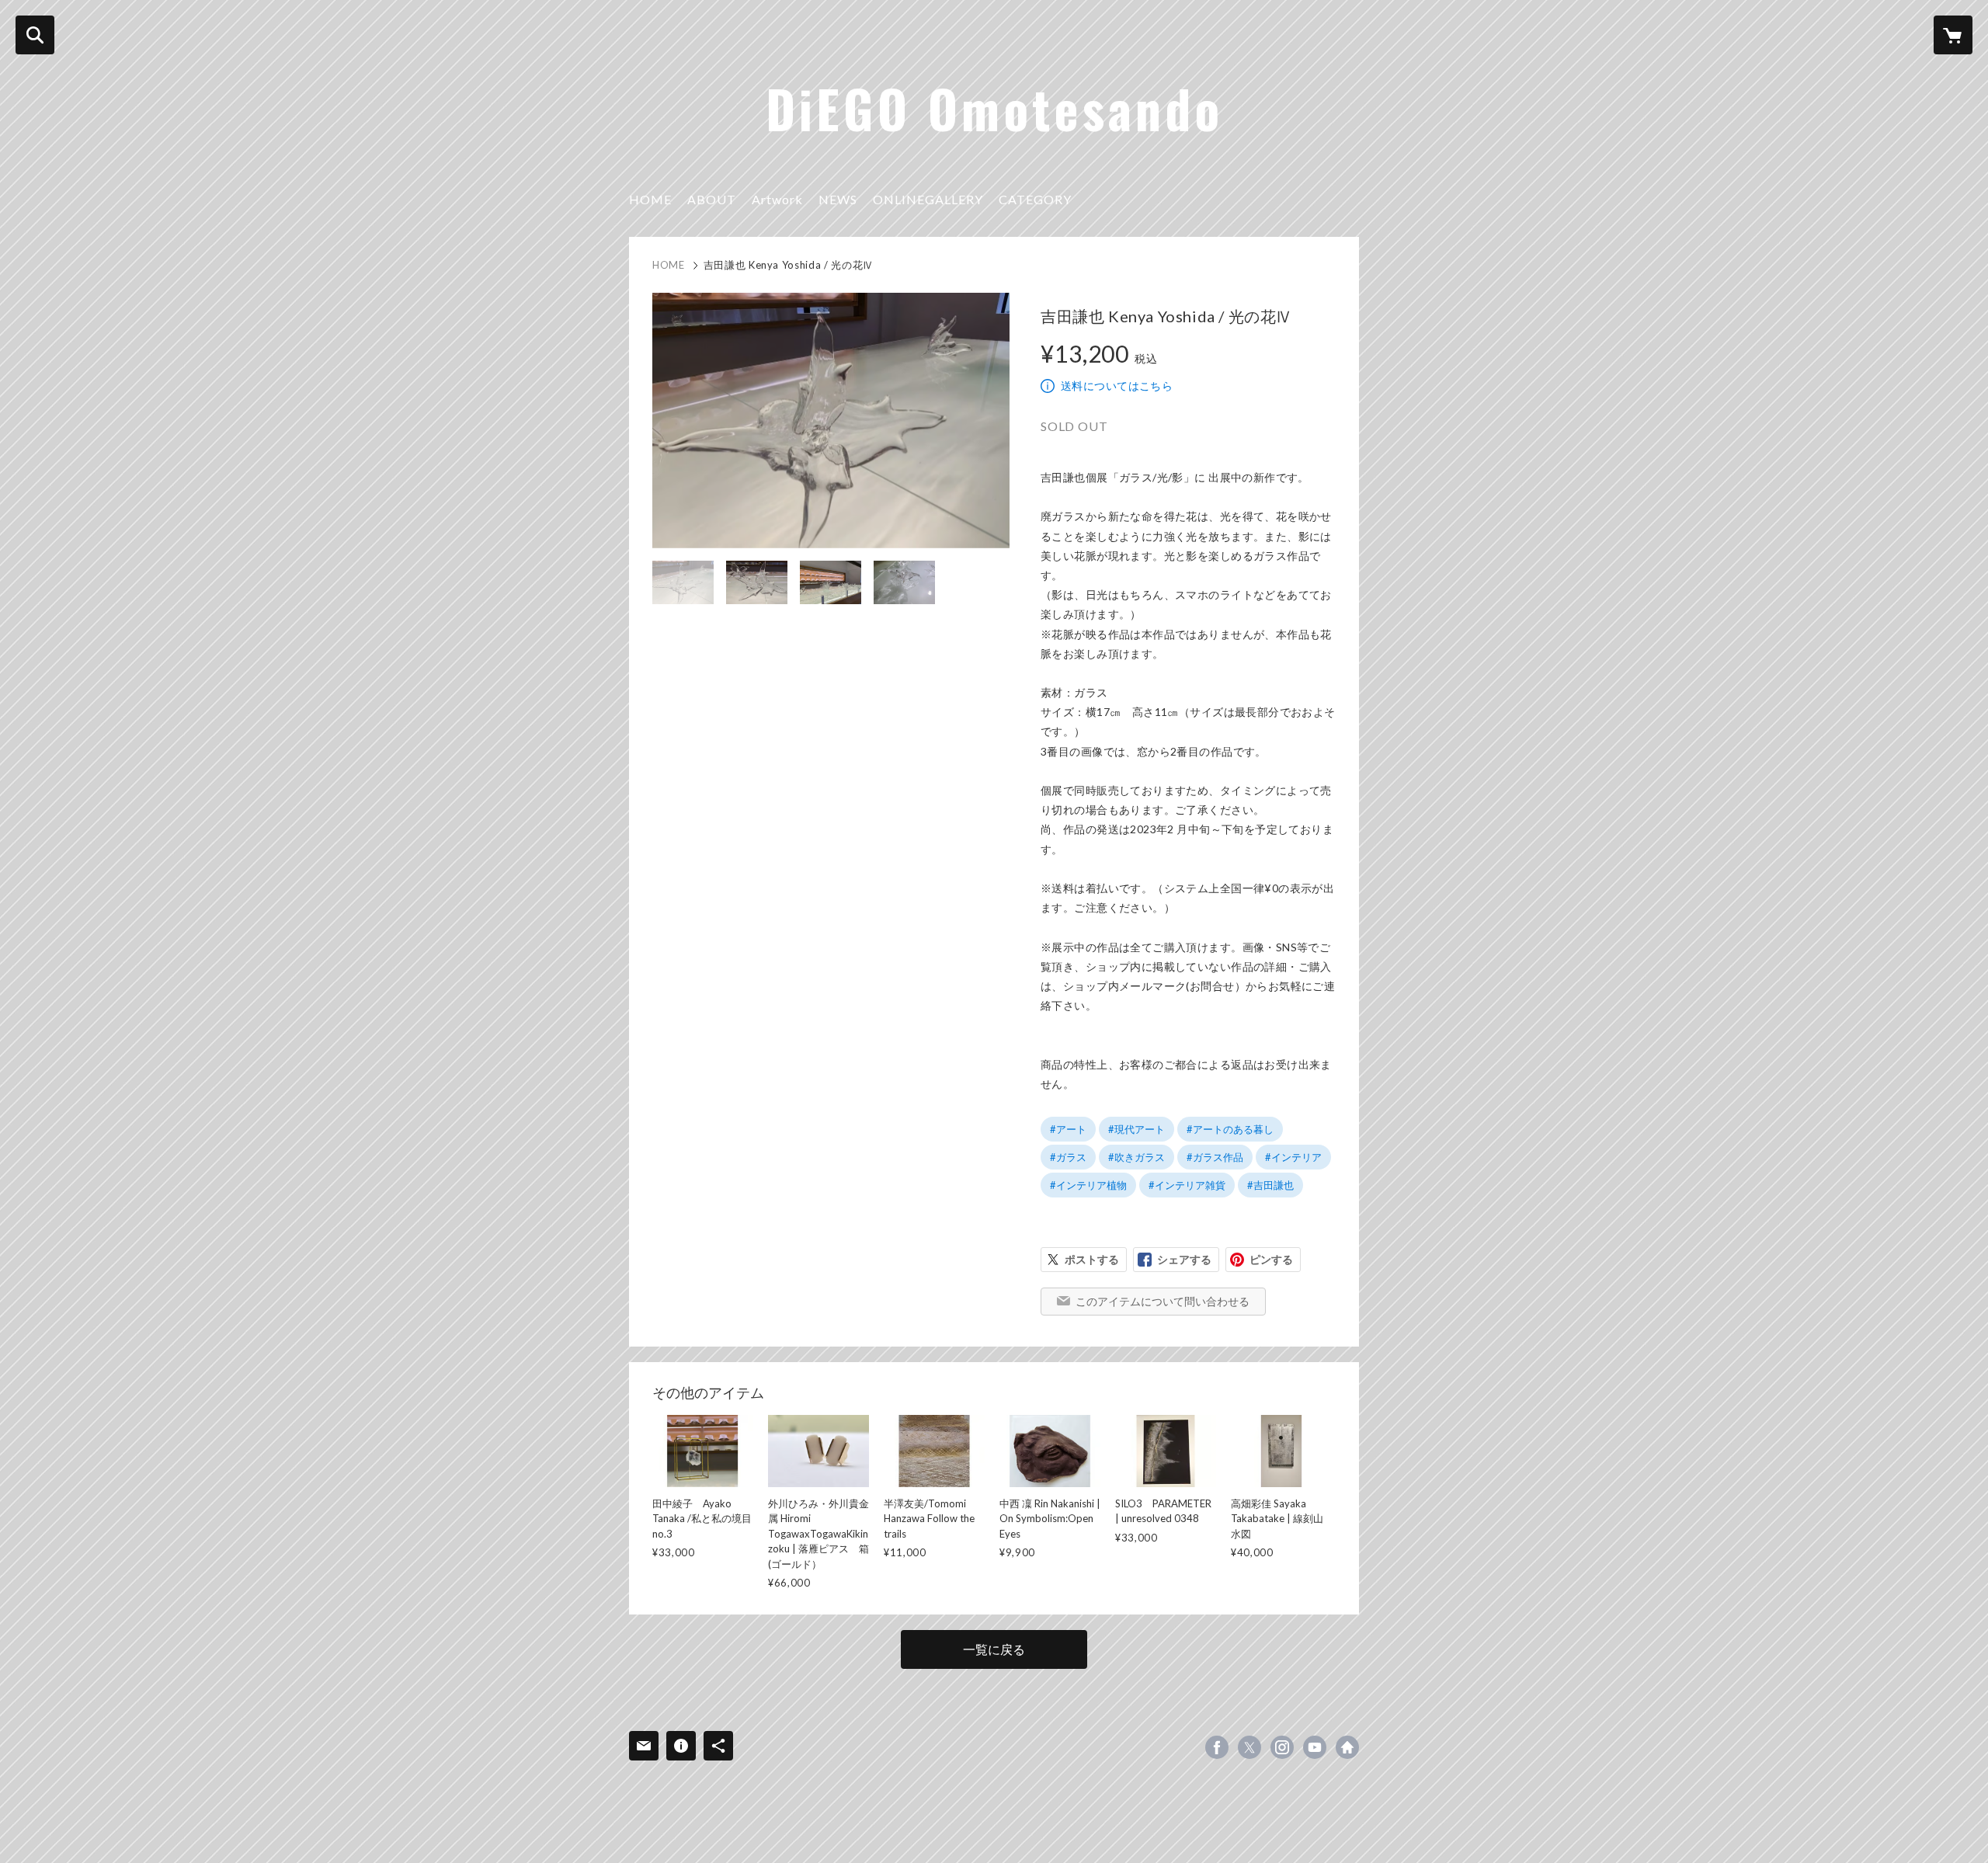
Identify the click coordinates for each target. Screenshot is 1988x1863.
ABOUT (712, 199)
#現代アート (1136, 1129)
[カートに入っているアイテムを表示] (1953, 35)
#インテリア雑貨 (1187, 1185)
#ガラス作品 (1215, 1157)
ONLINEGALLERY (928, 199)
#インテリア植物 (1088, 1185)
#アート (1068, 1129)
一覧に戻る (994, 1649)
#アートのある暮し (1230, 1129)
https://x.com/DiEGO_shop (1249, 1747)
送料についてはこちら (1117, 386)
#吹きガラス (1136, 1157)
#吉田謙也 (1270, 1185)
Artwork (777, 199)
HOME (650, 199)
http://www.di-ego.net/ (1347, 1747)
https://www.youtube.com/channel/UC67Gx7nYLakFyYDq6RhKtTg (1315, 1747)
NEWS (838, 199)
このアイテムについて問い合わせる (1163, 1301)
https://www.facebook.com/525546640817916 (1217, 1747)
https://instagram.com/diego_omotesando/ (1282, 1747)
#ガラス (1068, 1157)
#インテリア (1293, 1157)
